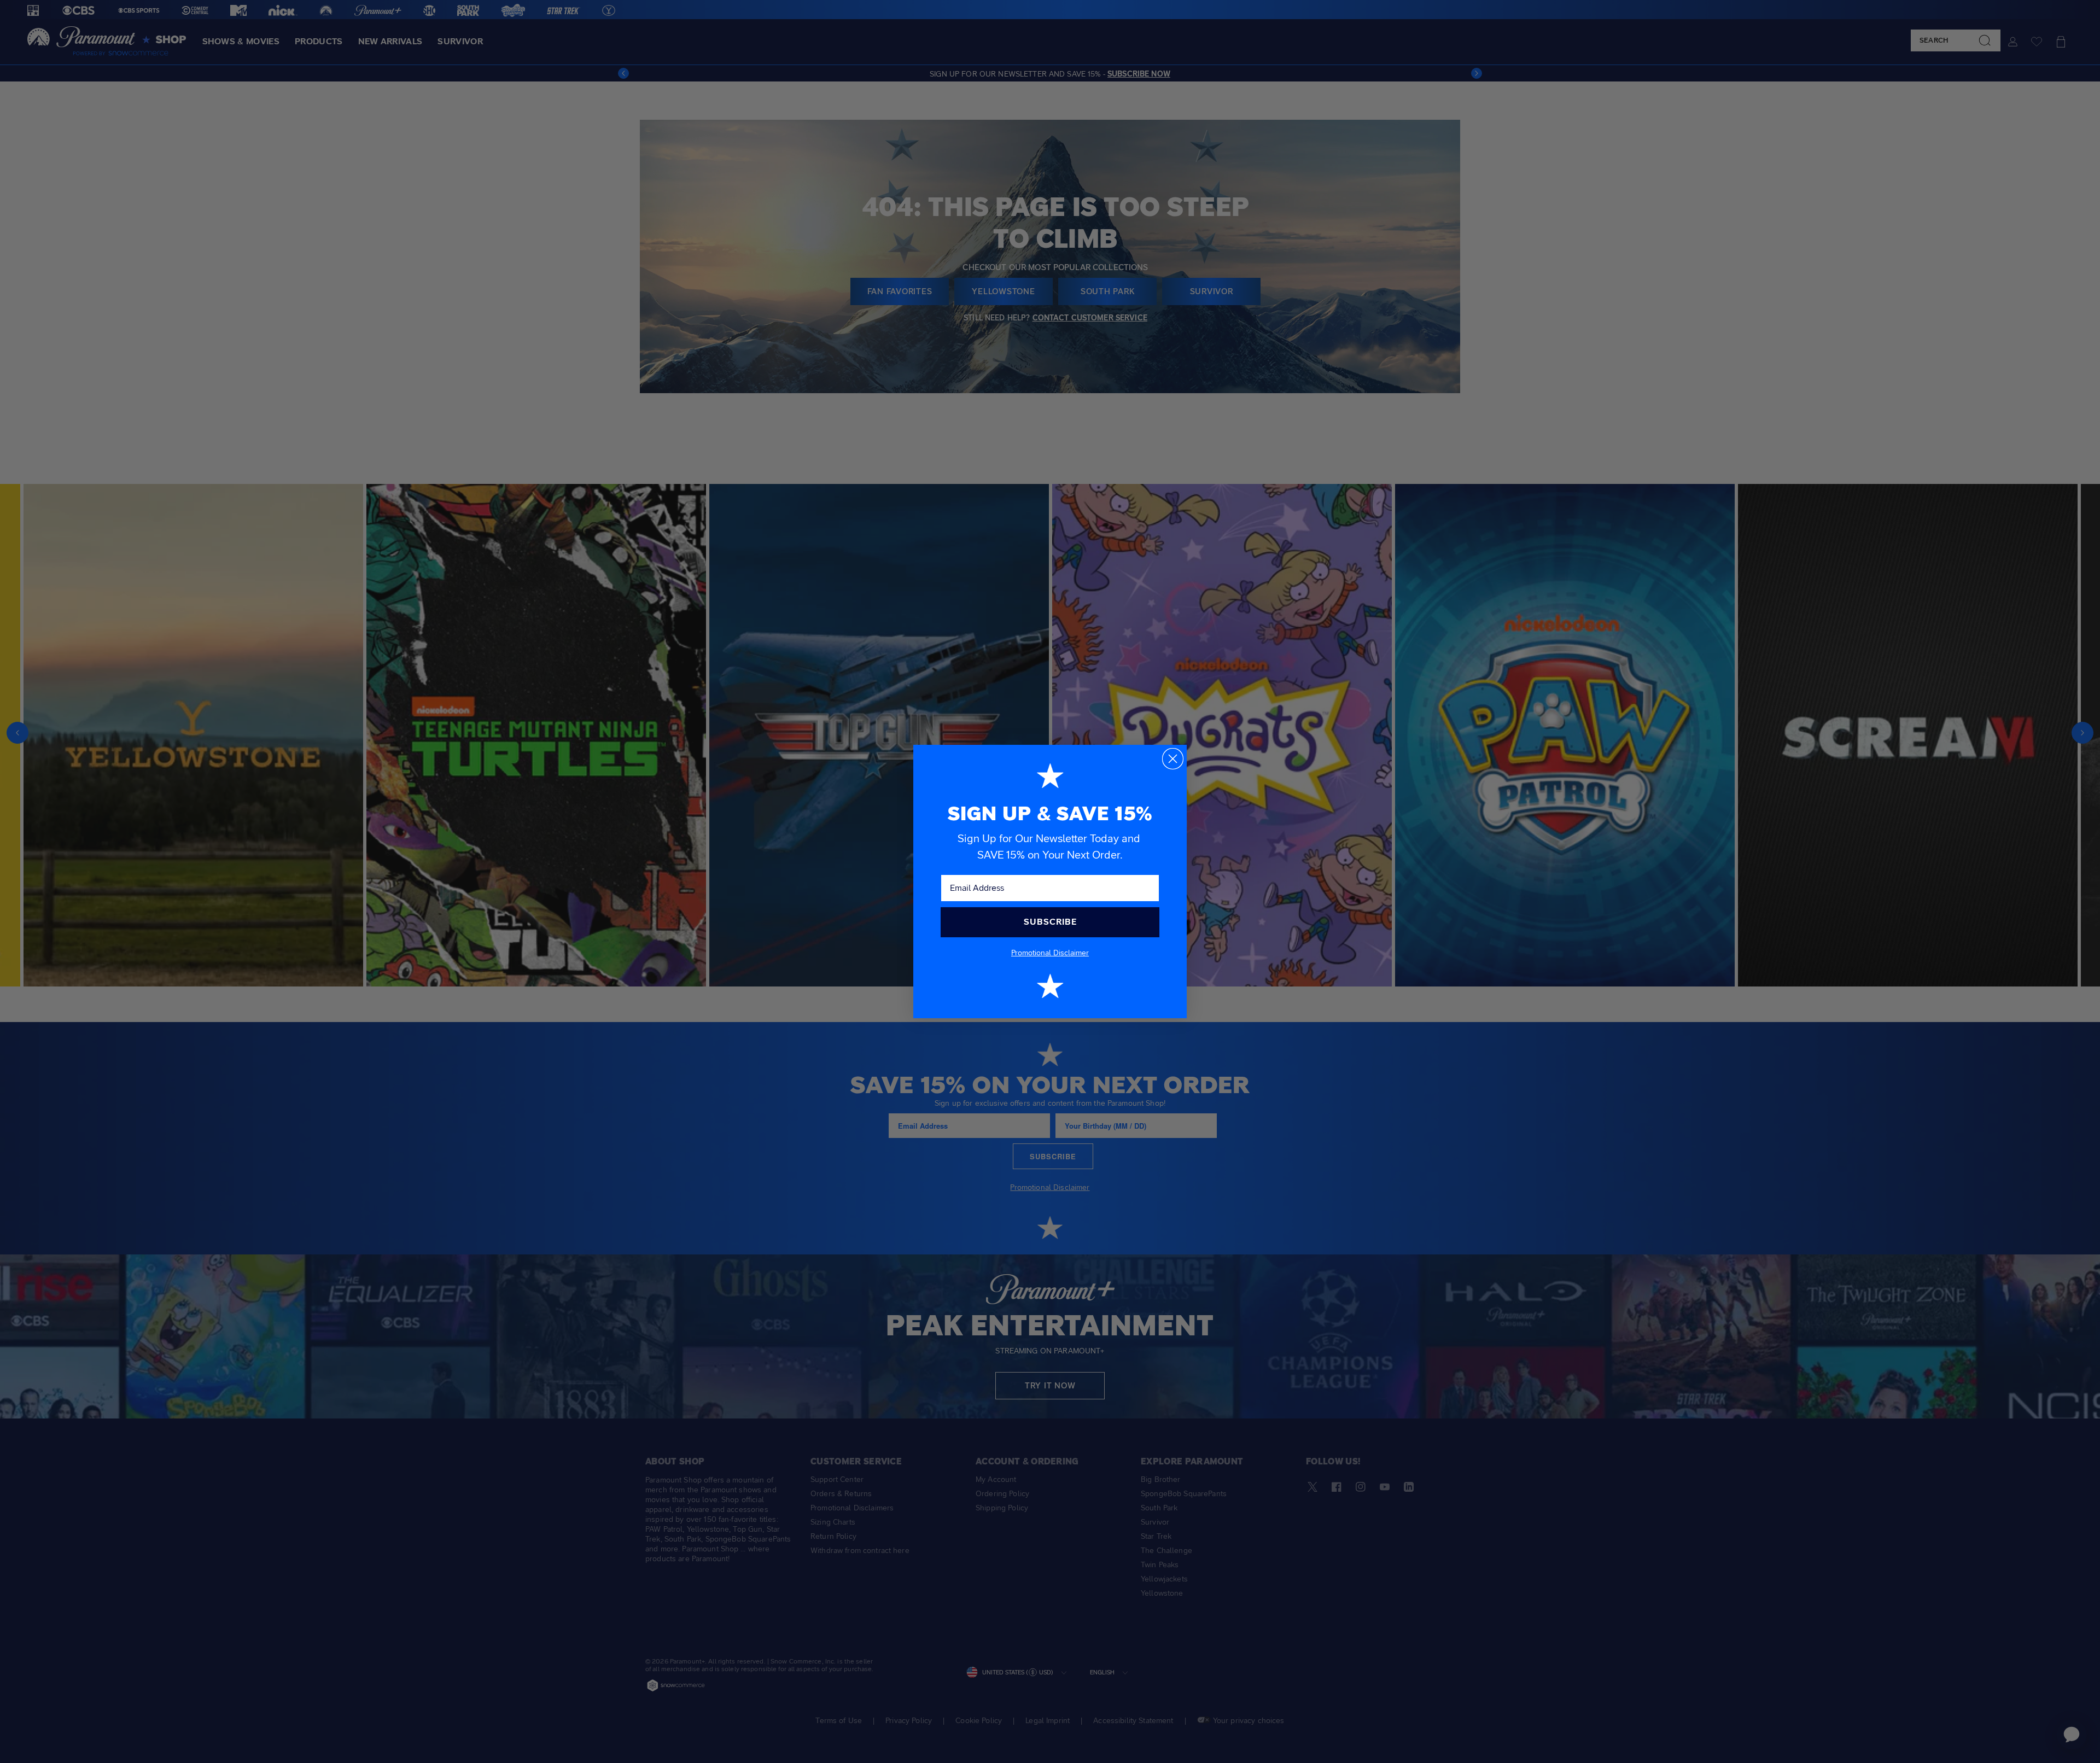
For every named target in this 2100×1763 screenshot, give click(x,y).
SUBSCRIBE (1050, 922)
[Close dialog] (1173, 759)
